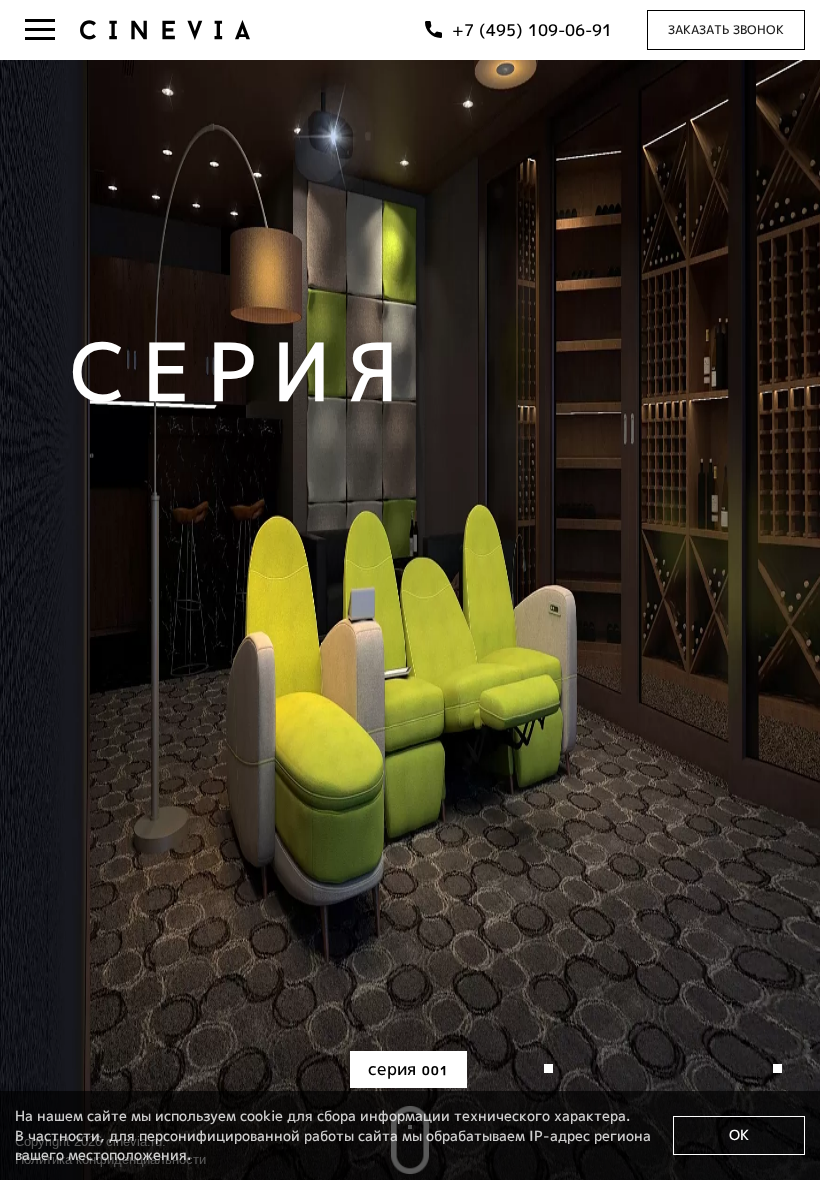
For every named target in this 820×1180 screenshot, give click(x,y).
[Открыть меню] (40, 30)
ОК (739, 1134)
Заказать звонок (726, 29)
